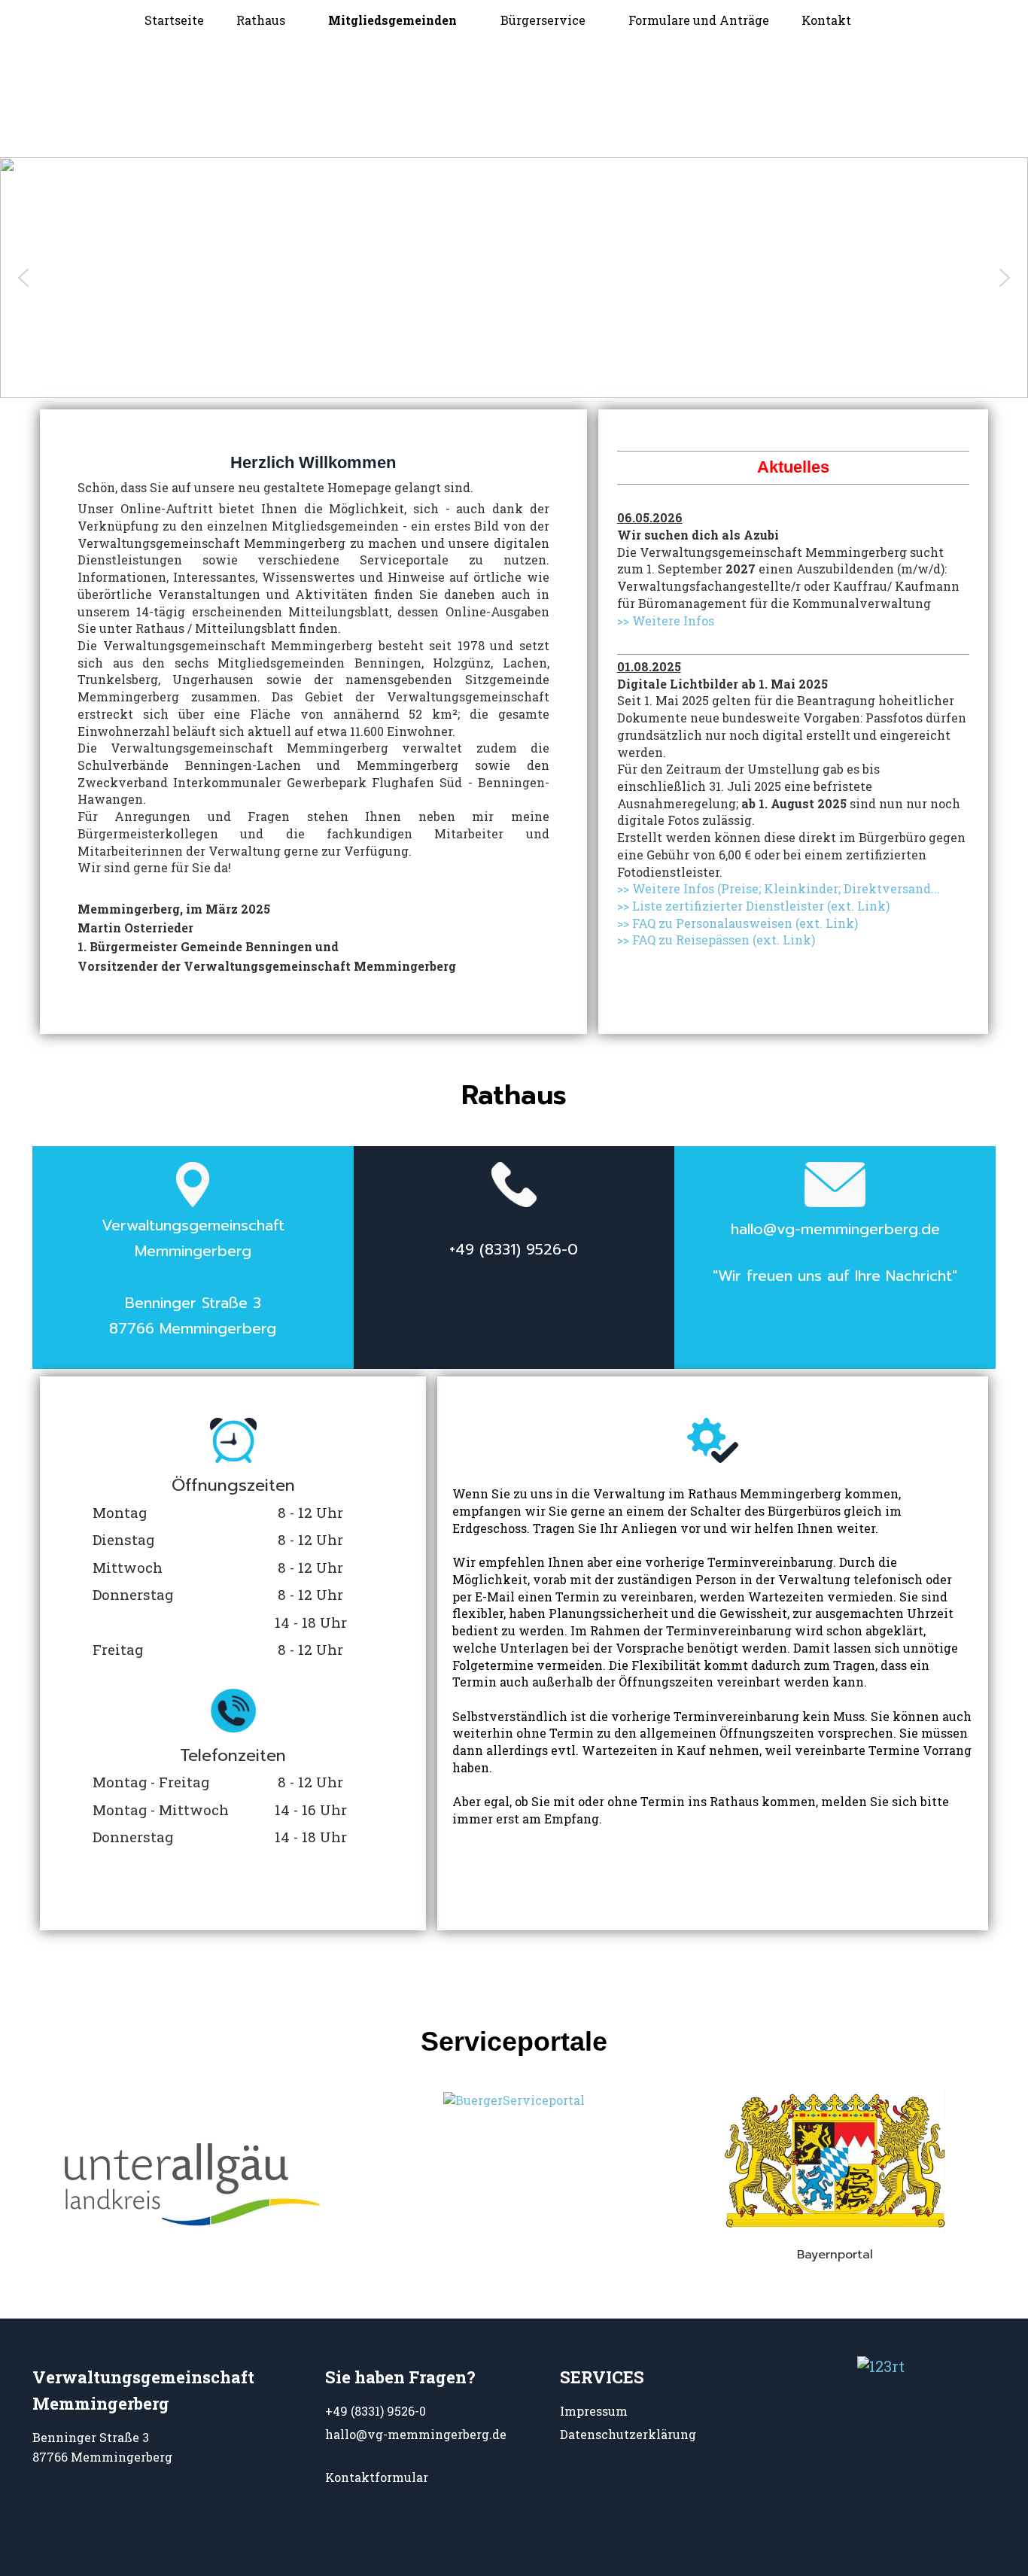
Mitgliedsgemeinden (392, 20)
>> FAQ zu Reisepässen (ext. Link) (716, 940)
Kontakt (826, 20)
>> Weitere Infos (666, 620)
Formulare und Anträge (699, 20)
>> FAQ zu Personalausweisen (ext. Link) (738, 923)
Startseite (174, 20)
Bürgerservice (543, 20)
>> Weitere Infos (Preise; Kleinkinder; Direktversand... (779, 888)
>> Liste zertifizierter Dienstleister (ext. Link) (753, 906)
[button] (23, 278)
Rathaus (261, 20)
